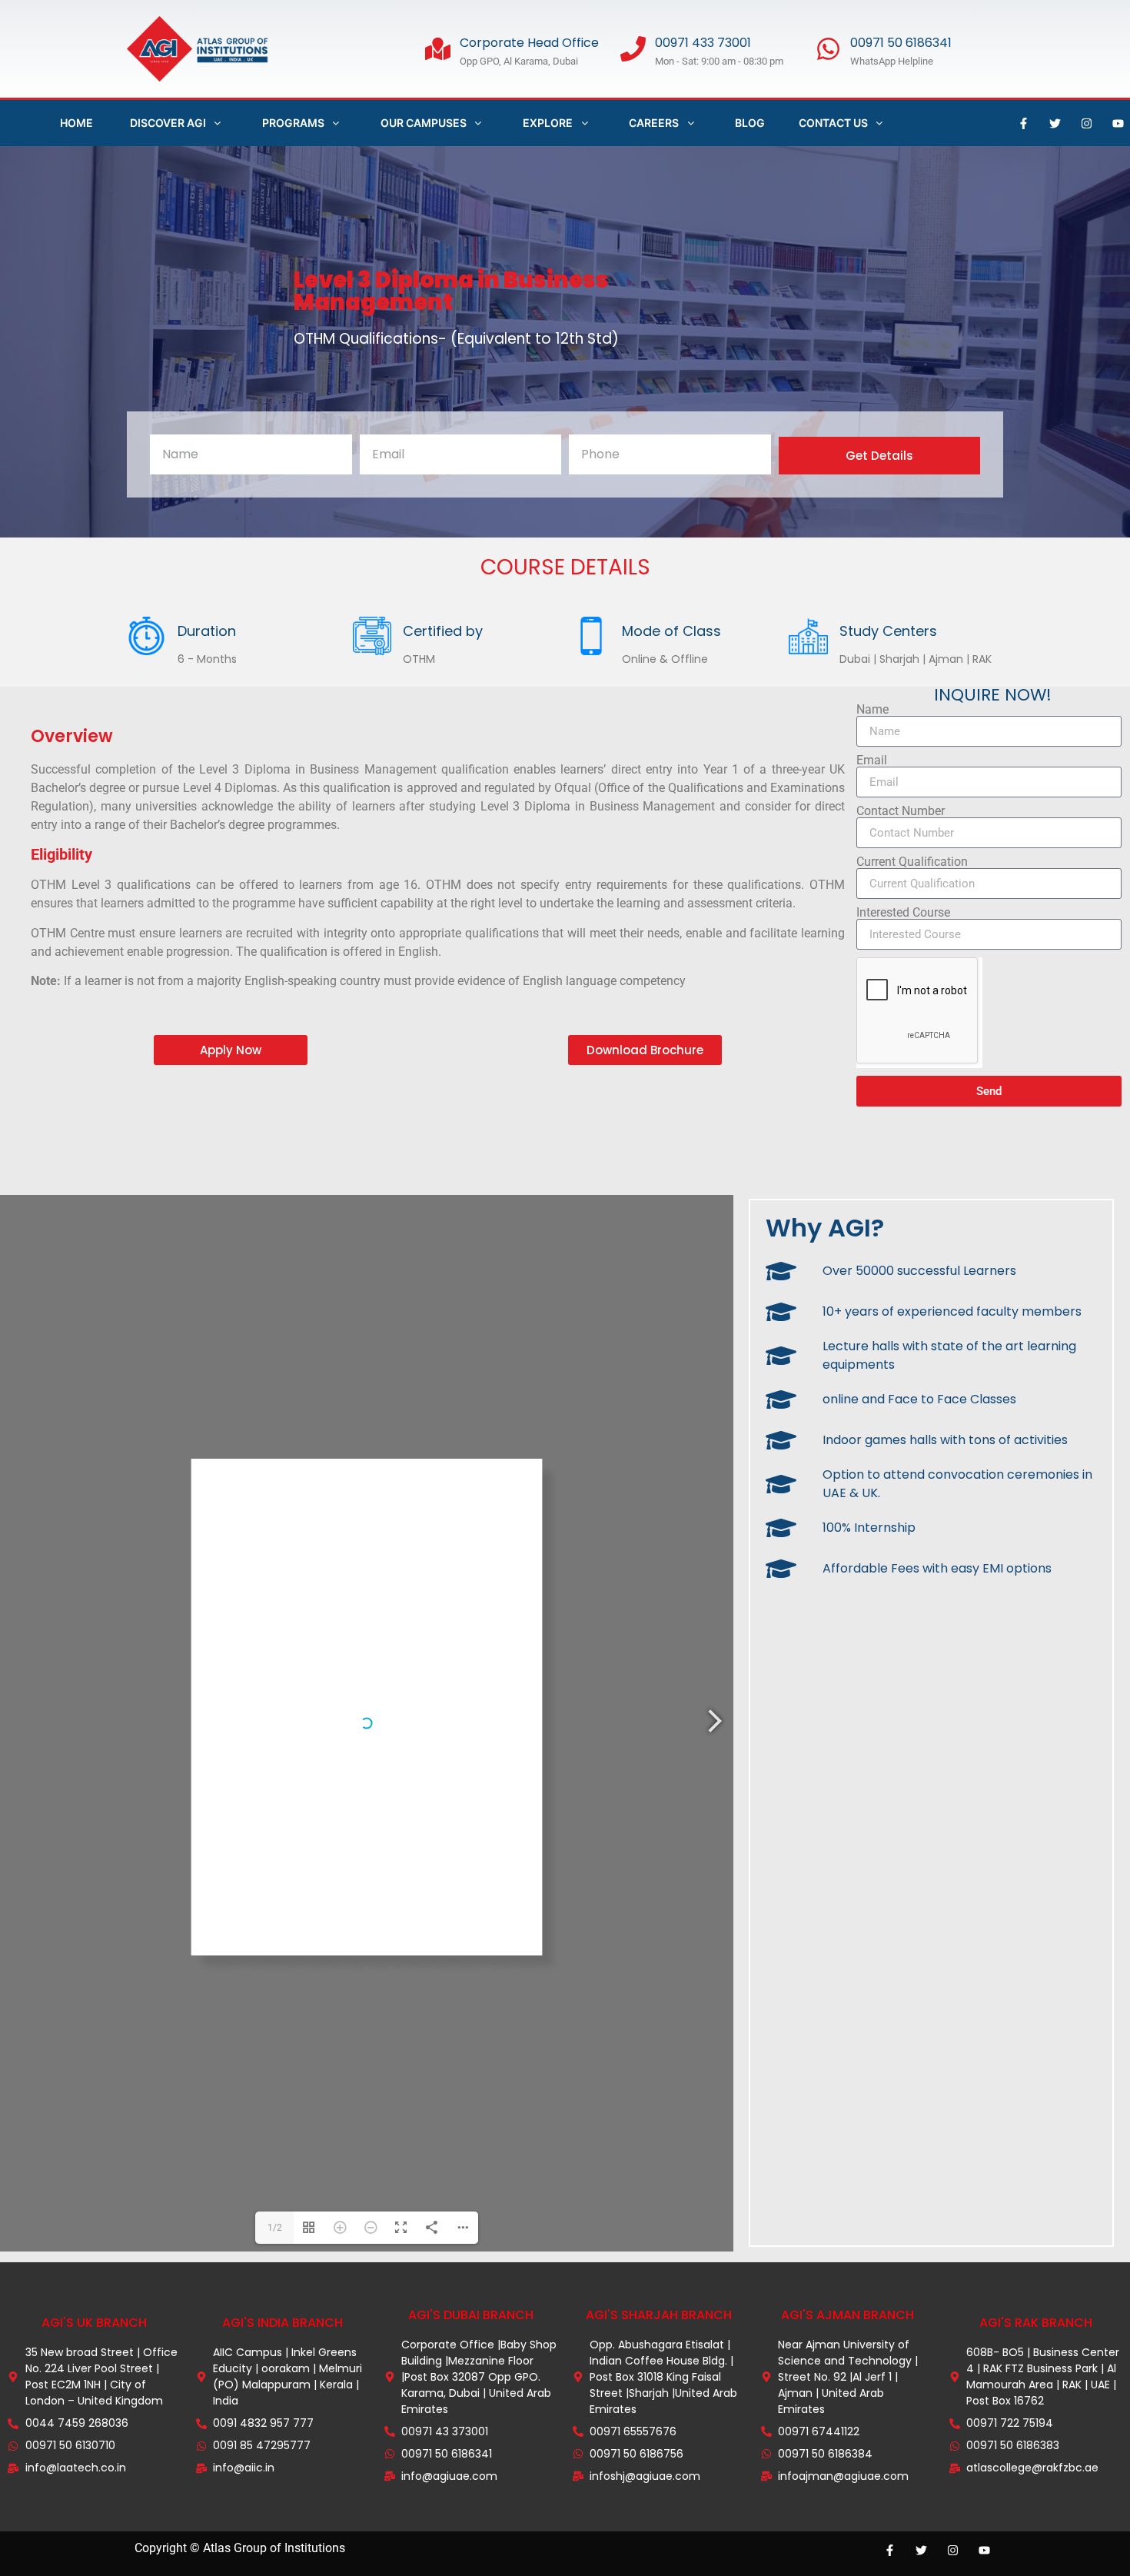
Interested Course (903, 913)
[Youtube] (1118, 123)
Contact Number (901, 811)
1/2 (275, 2228)
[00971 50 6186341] (828, 49)
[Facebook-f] (1024, 123)
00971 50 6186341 (901, 43)
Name (872, 710)
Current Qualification (912, 862)
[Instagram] (1087, 123)
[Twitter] (1055, 123)
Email (872, 760)
